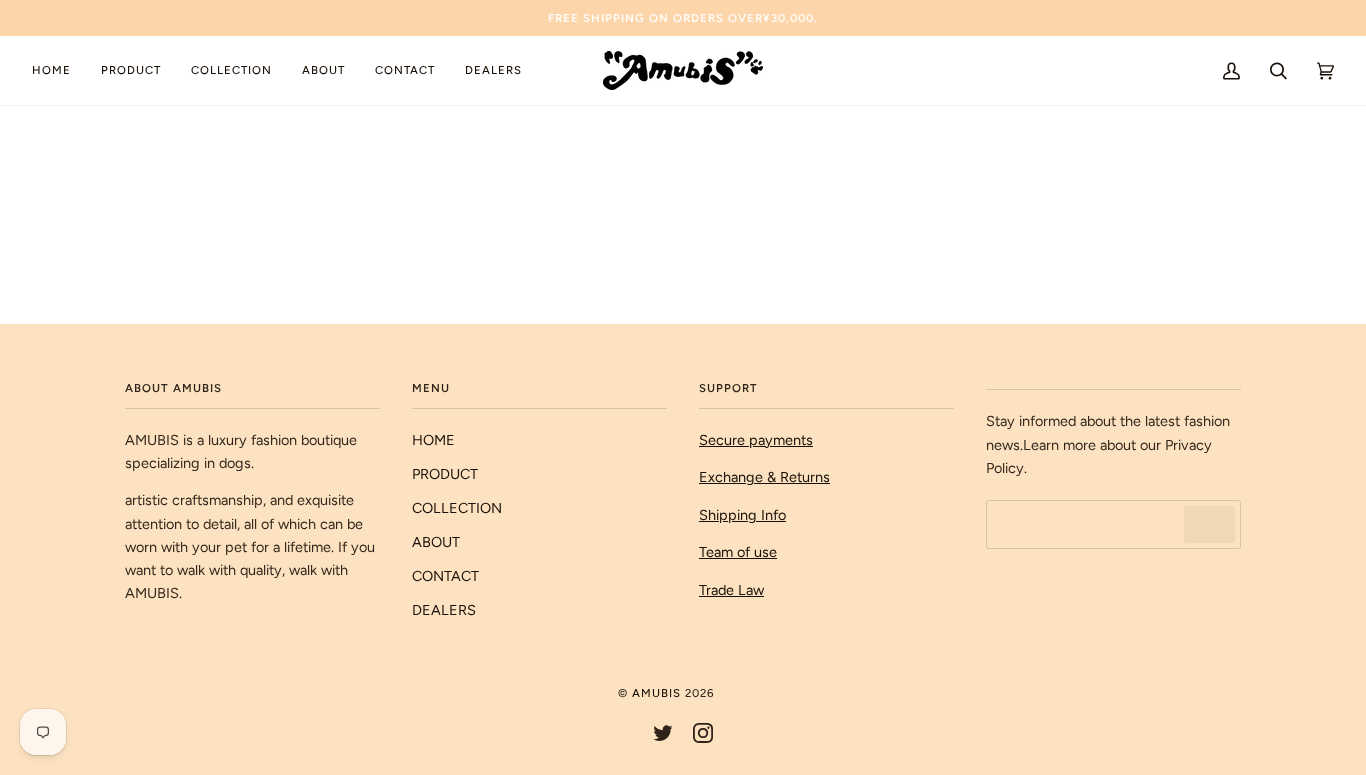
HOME (433, 440)
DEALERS (444, 610)
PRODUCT (445, 474)
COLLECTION (457, 508)
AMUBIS (656, 693)
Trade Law (731, 590)
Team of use (738, 552)
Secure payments (756, 440)
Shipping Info (742, 515)
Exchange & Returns (764, 477)
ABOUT (436, 542)
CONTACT (445, 576)
